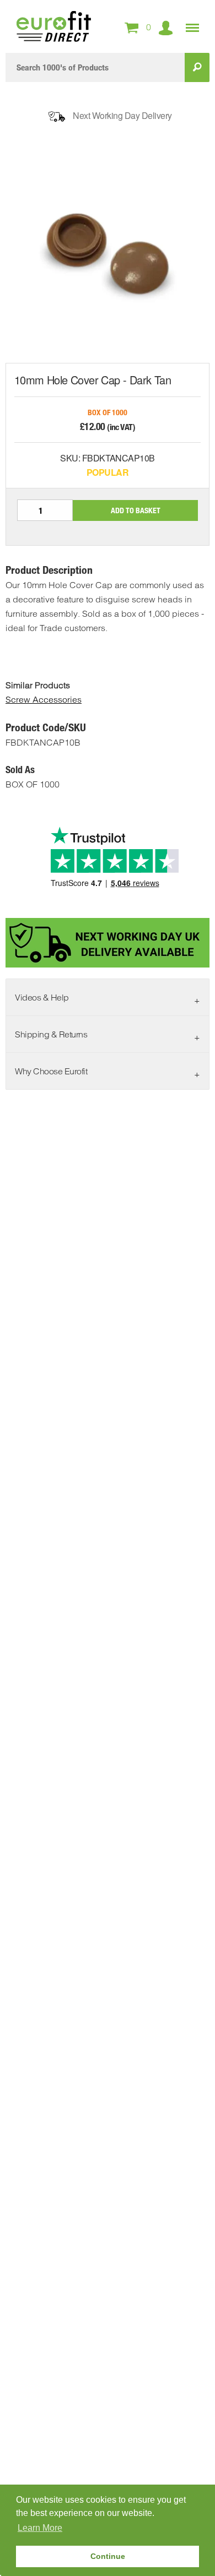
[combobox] (95, 67)
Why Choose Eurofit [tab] (51, 1071)
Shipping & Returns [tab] (51, 1034)
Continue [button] (108, 2556)
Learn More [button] (40, 2528)
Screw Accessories (44, 699)
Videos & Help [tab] (42, 997)
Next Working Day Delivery (122, 115)
